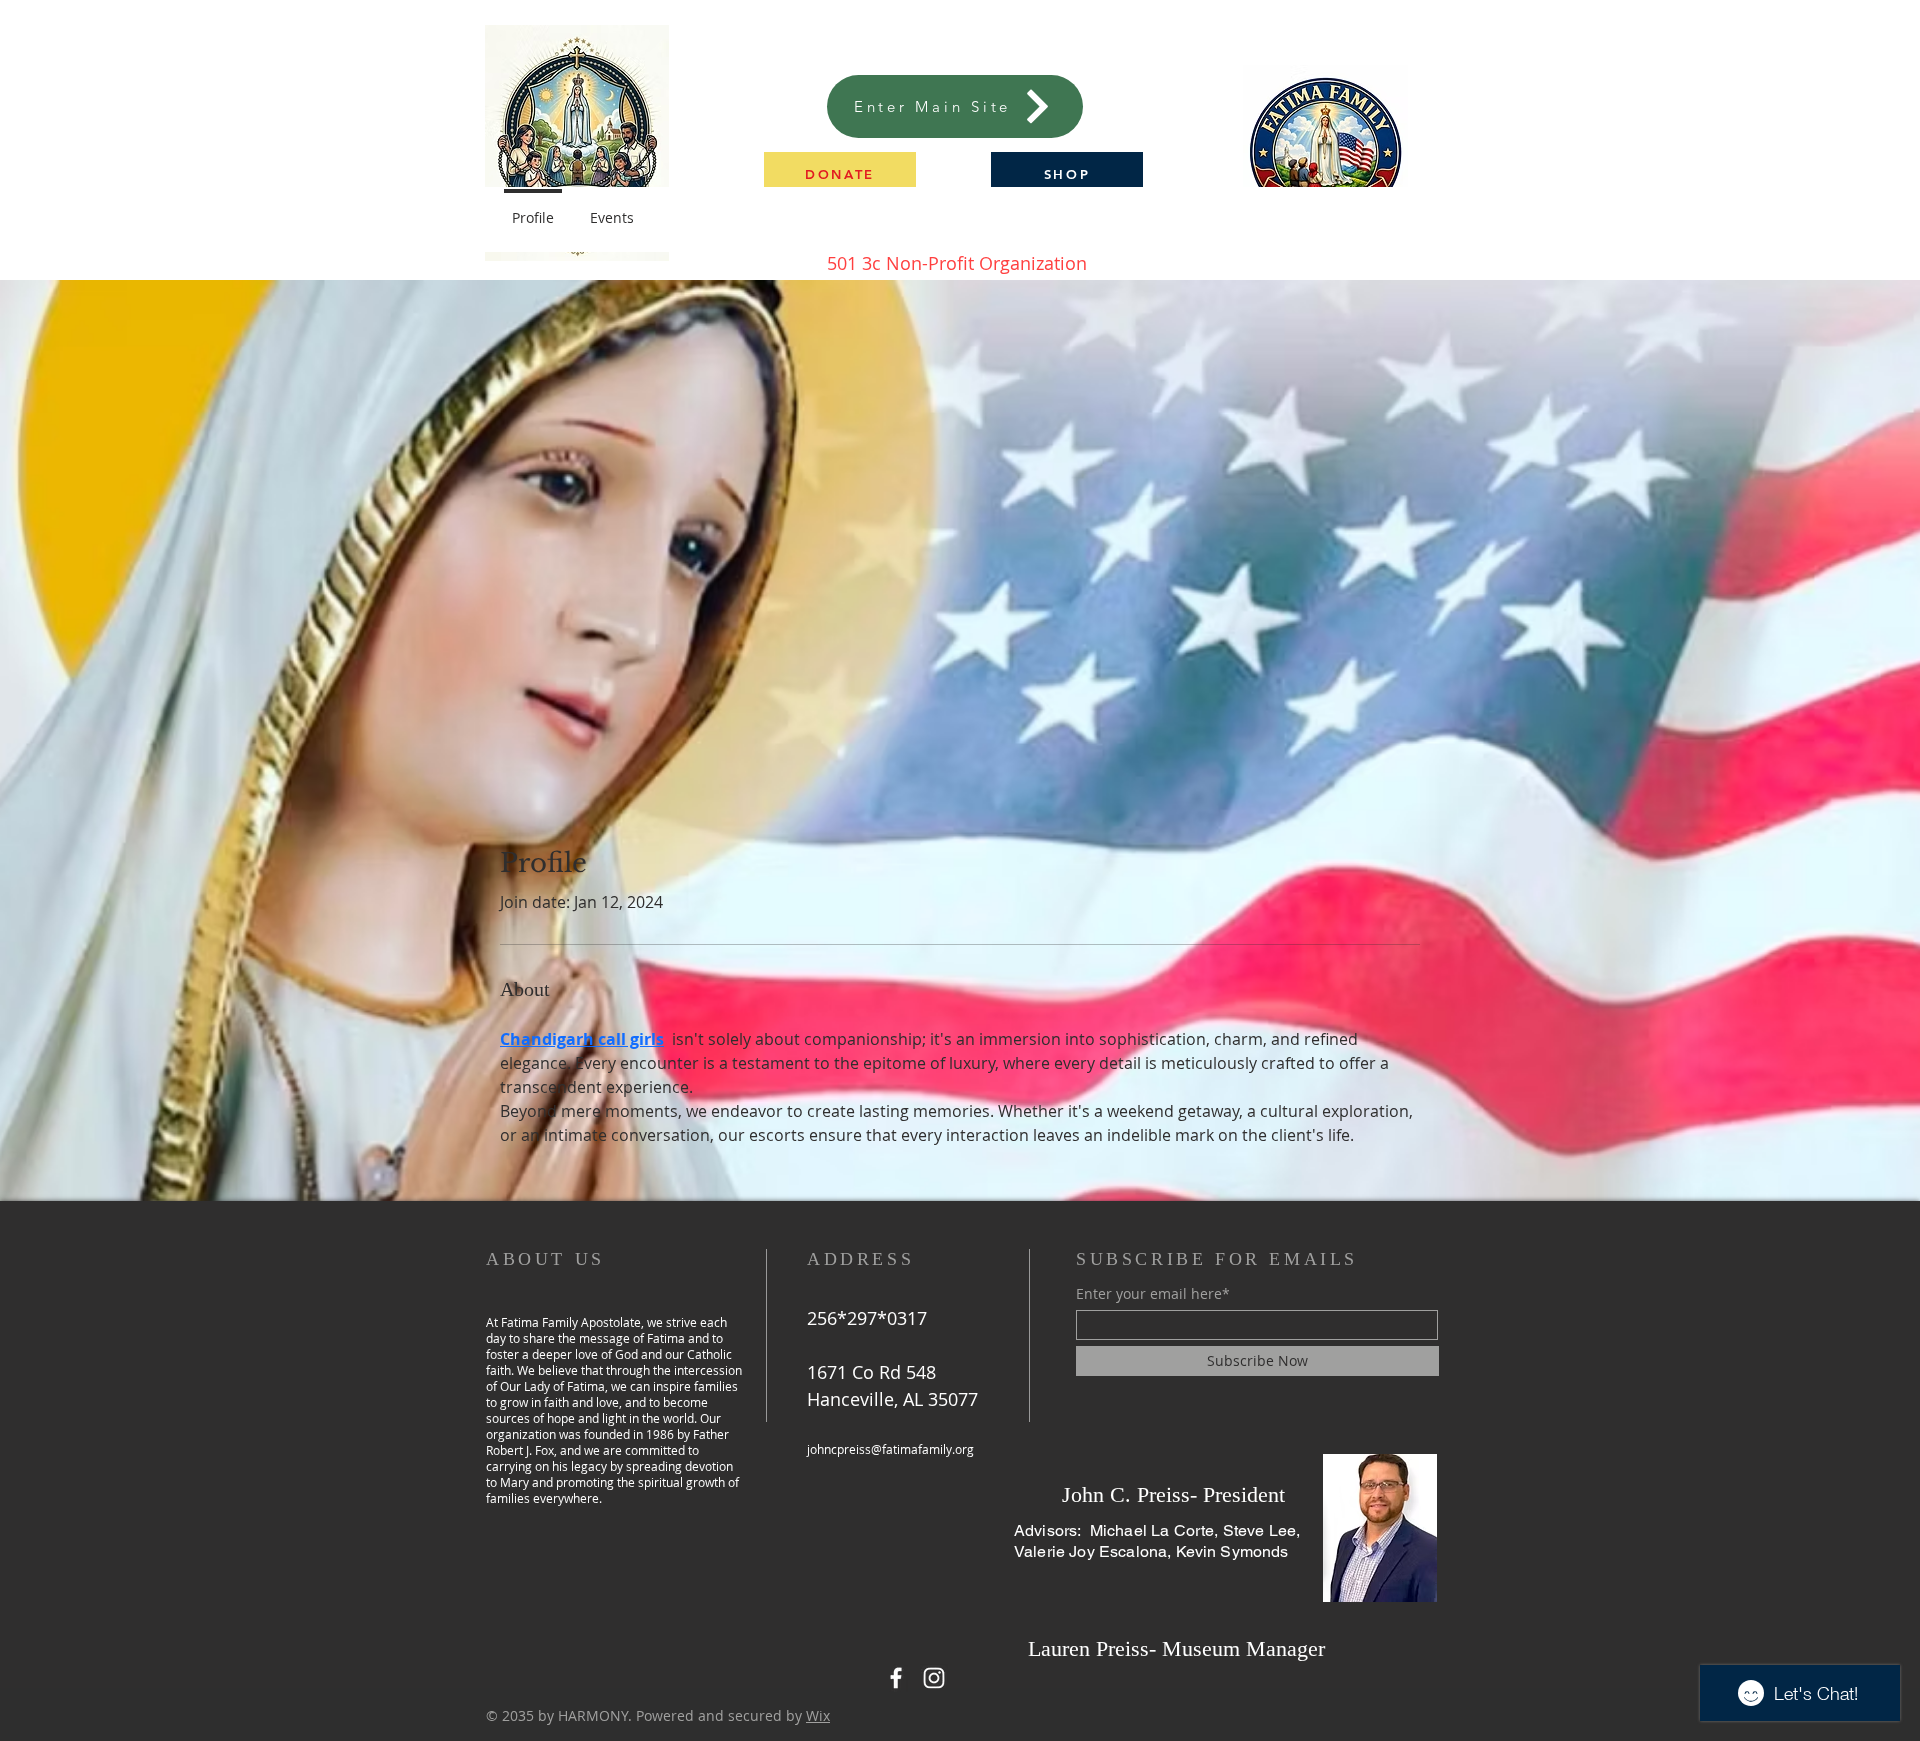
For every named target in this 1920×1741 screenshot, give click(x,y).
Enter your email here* (1153, 1294)
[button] (840, 173)
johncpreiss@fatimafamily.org (890, 1449)
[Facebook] (896, 1678)
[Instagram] (934, 1678)
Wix (818, 1715)
